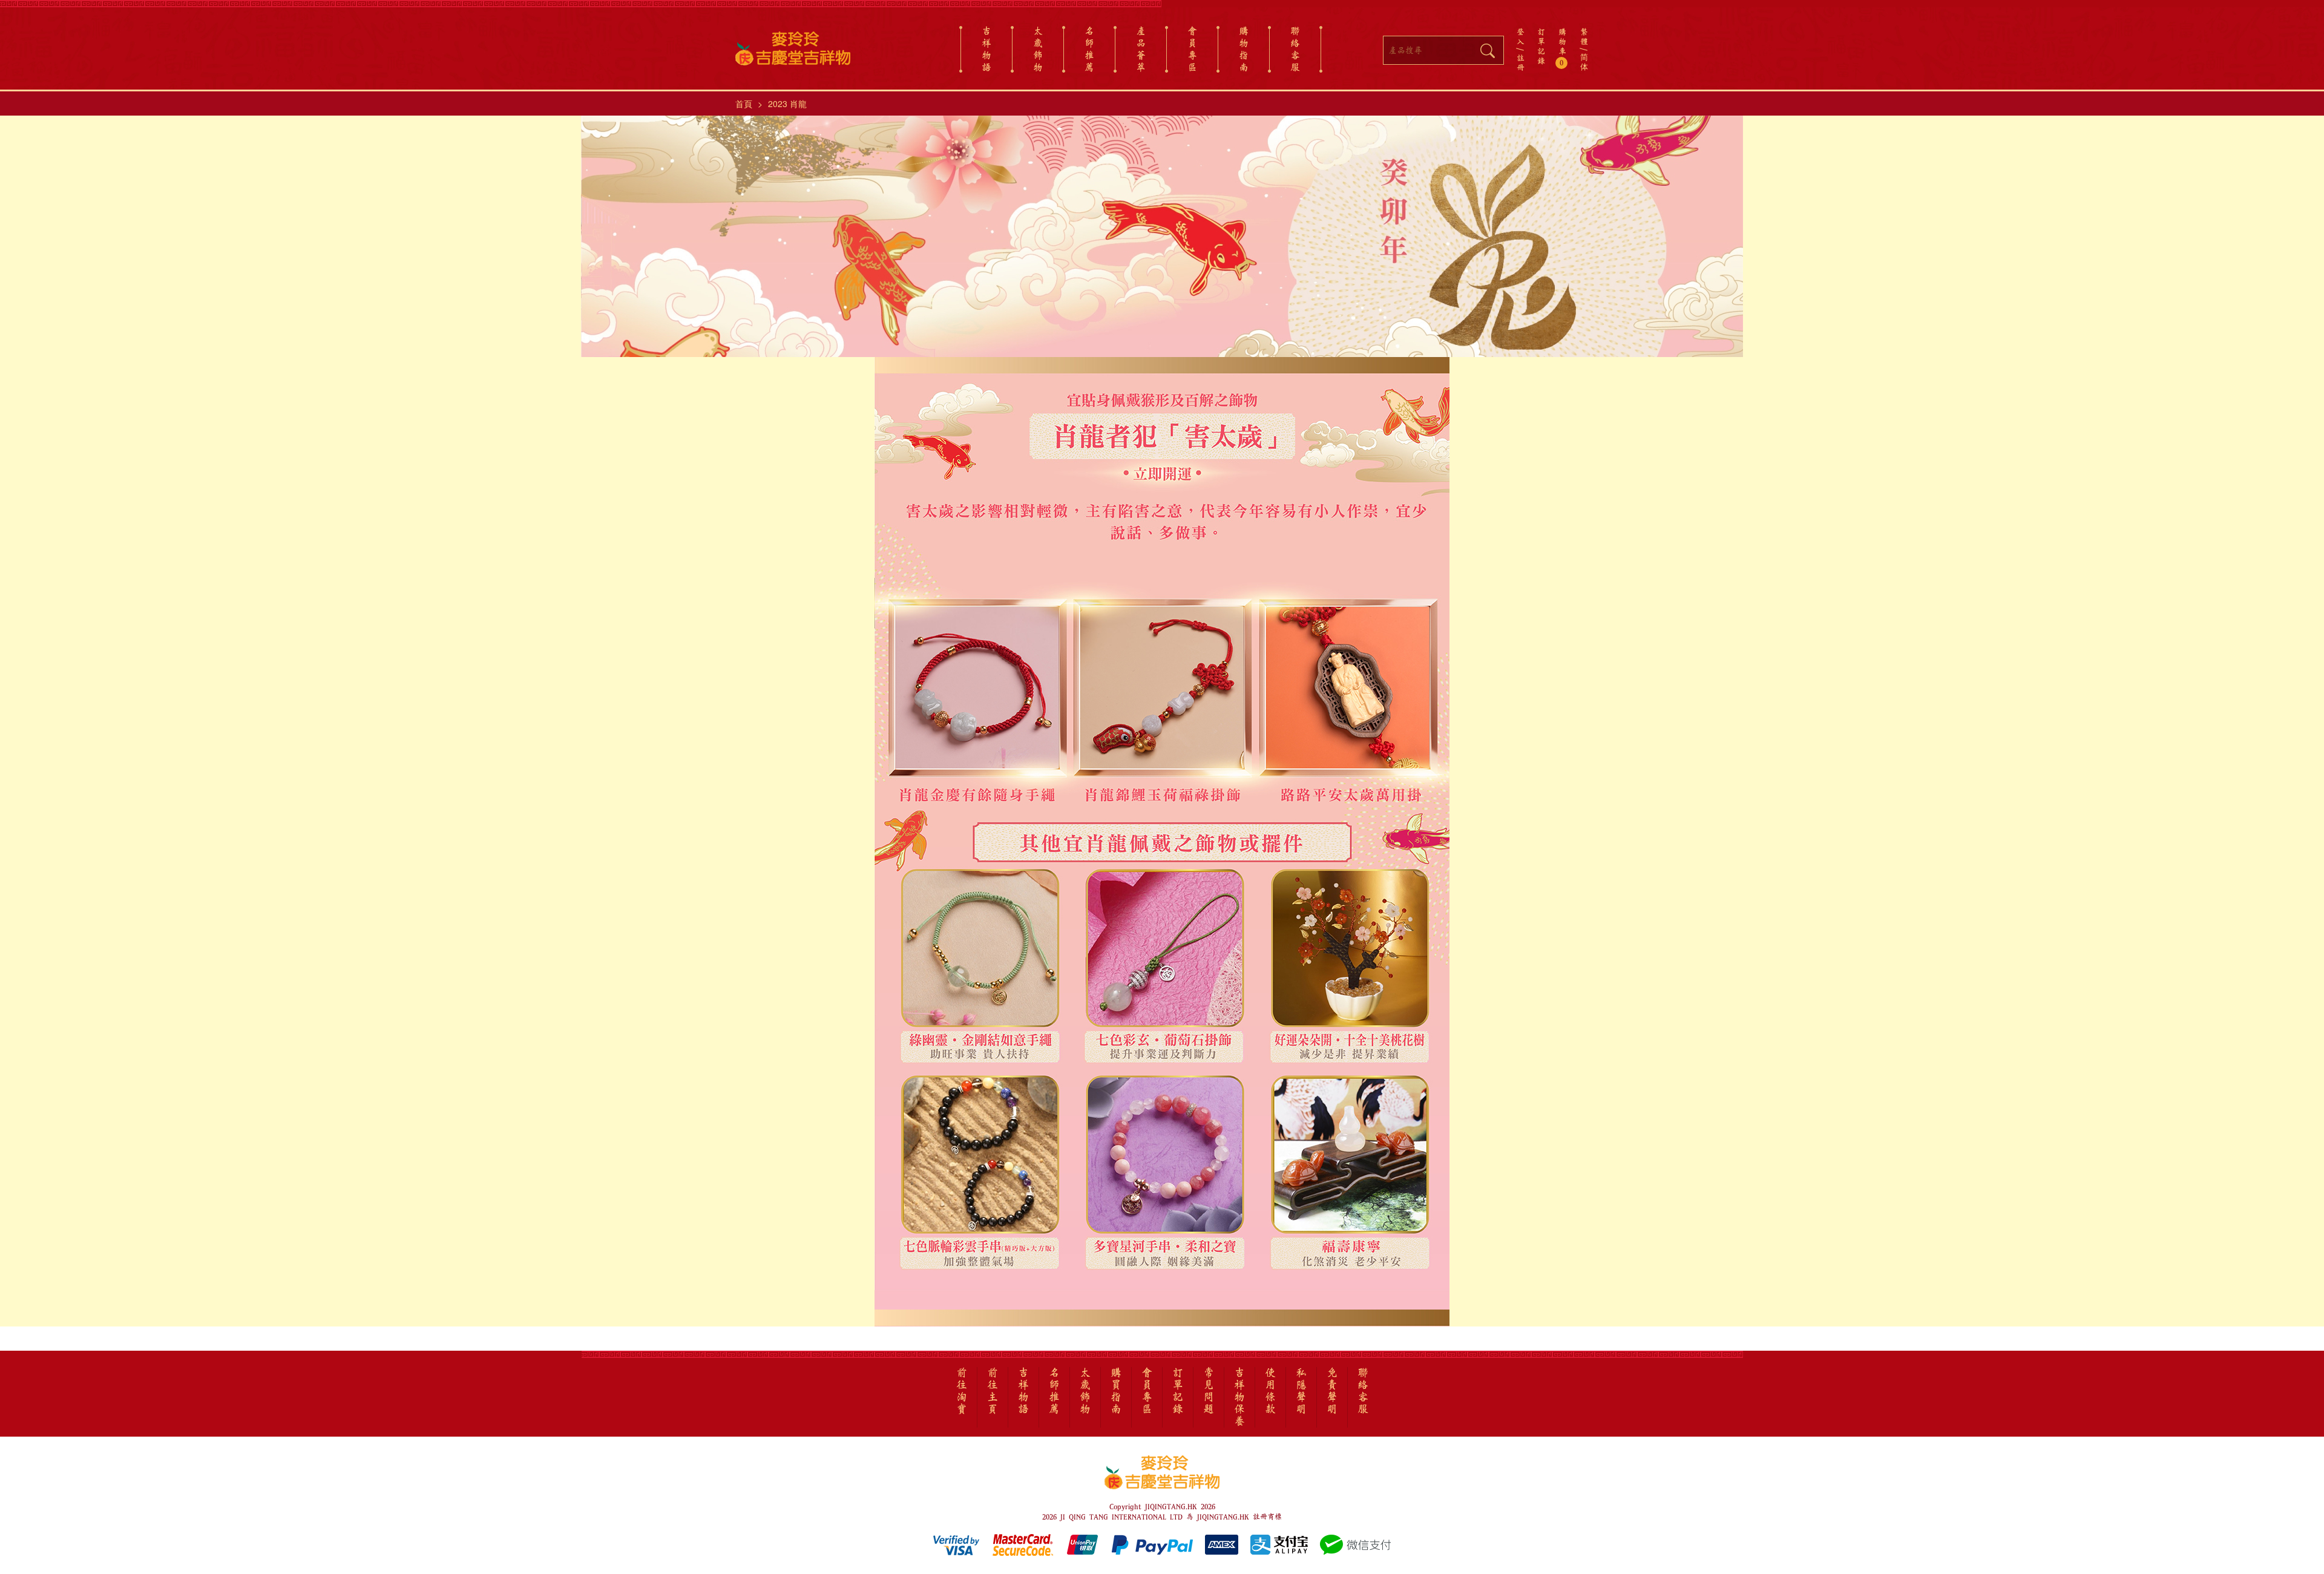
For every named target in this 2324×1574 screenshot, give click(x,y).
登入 (1521, 36)
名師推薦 (1089, 49)
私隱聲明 (1301, 1391)
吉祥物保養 (1239, 1397)
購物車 (1562, 47)
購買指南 (1116, 1391)
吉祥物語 (986, 49)
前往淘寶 (962, 1391)
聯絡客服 (1295, 49)
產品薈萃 (1141, 49)
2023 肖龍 (787, 103)
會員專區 (1192, 49)
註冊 (1521, 62)
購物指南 (1244, 49)
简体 (1584, 62)
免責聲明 (1332, 1391)
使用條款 (1270, 1391)
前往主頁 (993, 1391)
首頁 (744, 103)
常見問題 (1209, 1391)
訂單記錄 (1541, 46)
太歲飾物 (1038, 49)
